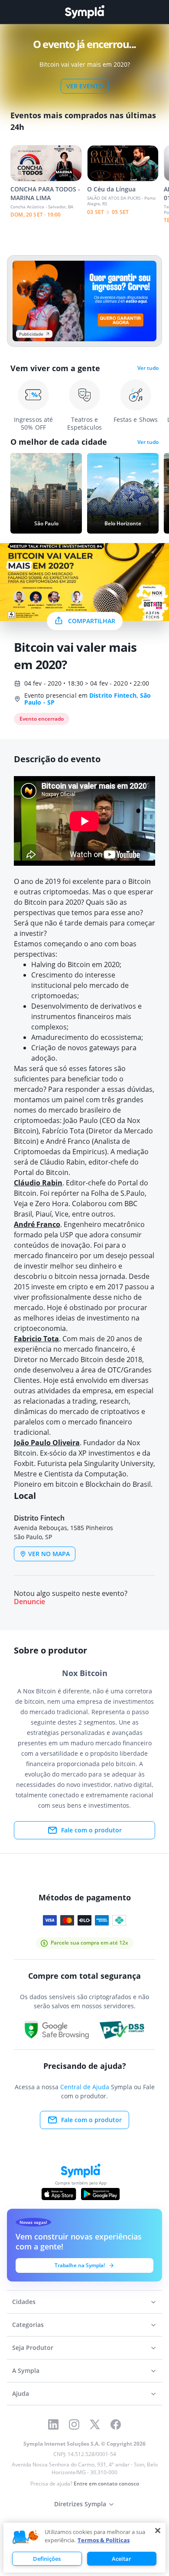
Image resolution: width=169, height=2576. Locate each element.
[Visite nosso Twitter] (95, 2424)
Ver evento (85, 86)
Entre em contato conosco (106, 2484)
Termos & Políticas (104, 2540)
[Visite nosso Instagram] (74, 2424)
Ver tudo (148, 368)
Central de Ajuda (85, 2087)
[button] (26, 2537)
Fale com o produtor (91, 1830)
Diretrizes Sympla (80, 2504)
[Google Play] (100, 2194)
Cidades (24, 2302)
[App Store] (59, 2194)
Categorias (28, 2325)
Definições (47, 2559)
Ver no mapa (49, 1554)
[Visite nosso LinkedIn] (53, 2424)
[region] (84, 2548)
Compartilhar (92, 621)
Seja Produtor (33, 2348)
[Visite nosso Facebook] (116, 2424)
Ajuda (21, 2393)
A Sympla (26, 2371)
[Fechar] (158, 2531)
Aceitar (122, 2559)
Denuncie (29, 1602)
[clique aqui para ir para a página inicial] (84, 12)
